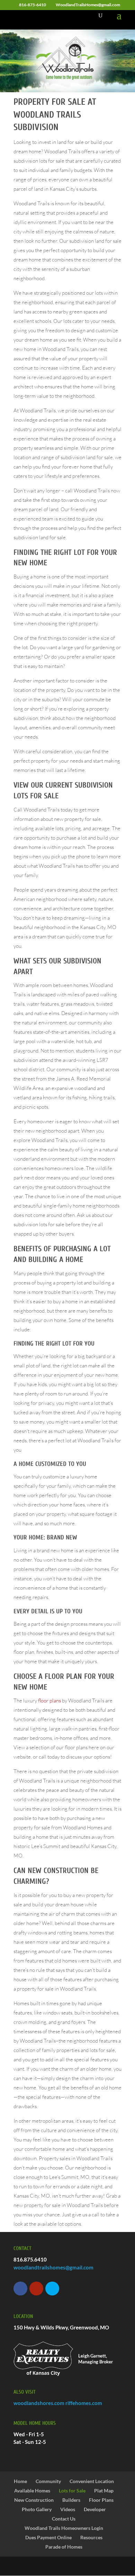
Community (48, 2481)
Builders (71, 2500)
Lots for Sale (72, 2491)
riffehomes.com (84, 2403)
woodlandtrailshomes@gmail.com (53, 2267)
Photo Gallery (37, 2509)
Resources (91, 2537)
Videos (68, 2509)
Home (20, 2481)
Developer (95, 2509)
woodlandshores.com (39, 2403)
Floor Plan (63, 1676)
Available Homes (32, 2491)
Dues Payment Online (48, 2537)
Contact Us (64, 2519)
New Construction (34, 2500)
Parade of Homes (64, 2547)
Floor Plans (101, 2500)
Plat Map (104, 2491)
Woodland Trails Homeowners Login (64, 2528)
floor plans (49, 1701)
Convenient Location (92, 2481)
